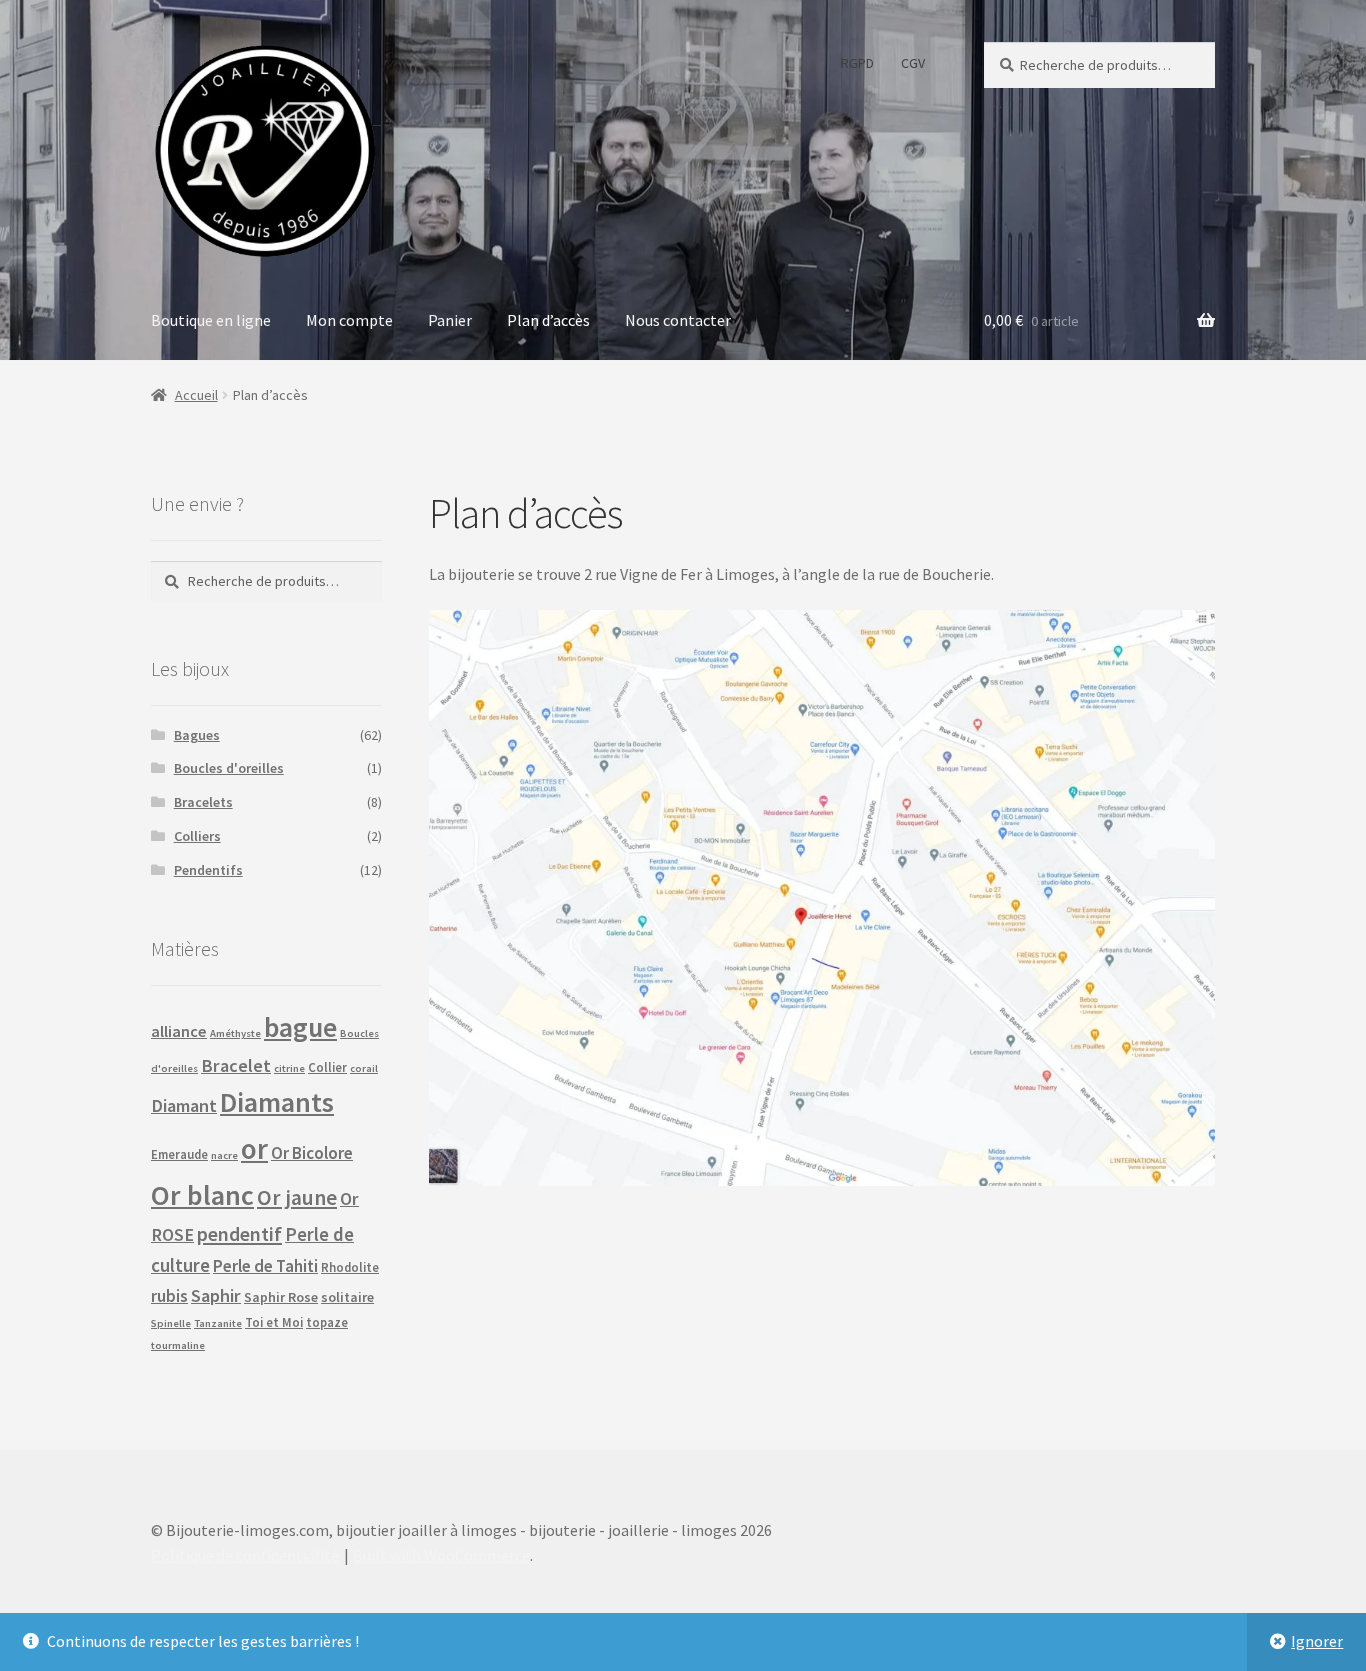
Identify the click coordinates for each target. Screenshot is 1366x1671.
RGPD (857, 63)
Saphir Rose (281, 1297)
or (254, 1148)
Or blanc (202, 1195)
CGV (913, 63)
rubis (169, 1296)
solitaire (347, 1297)
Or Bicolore (312, 1153)
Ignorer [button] (1317, 1641)
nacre (224, 1155)
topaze (327, 1322)
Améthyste (235, 1033)
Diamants (277, 1102)
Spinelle (171, 1323)
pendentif (239, 1233)
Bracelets (203, 802)
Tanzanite (218, 1323)
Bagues (197, 735)
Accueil (196, 395)
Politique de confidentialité (245, 1555)
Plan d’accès (548, 320)
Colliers (197, 836)
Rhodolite (350, 1267)
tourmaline (178, 1345)
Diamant (184, 1105)
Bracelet (236, 1065)
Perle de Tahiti (265, 1266)
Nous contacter (678, 320)
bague (300, 1027)
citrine (289, 1068)
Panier (450, 320)
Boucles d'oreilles (229, 768)
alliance (179, 1031)
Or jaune (297, 1197)
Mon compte (349, 320)
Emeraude (179, 1154)
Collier (327, 1067)
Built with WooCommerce (441, 1555)
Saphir (216, 1295)
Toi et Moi (274, 1322)
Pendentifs (208, 870)
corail (364, 1068)
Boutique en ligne (211, 320)
